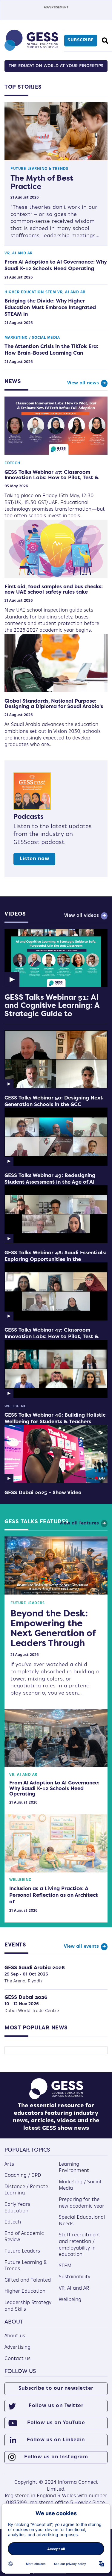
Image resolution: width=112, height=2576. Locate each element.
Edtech (12, 463)
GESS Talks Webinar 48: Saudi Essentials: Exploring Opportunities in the (55, 1256)
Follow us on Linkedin (56, 2440)
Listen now (34, 859)
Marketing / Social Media (32, 338)
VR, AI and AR (19, 253)
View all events (81, 1947)
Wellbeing (16, 1406)
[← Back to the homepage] (31, 49)
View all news (83, 383)
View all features (79, 1523)
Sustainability (75, 2277)
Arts (9, 2164)
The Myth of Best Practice (42, 182)
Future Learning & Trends (39, 169)
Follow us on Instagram (56, 2457)
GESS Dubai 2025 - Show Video (43, 1492)
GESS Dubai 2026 (26, 1997)
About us (15, 2336)
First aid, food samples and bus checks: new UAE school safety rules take (54, 589)
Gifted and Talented (28, 2280)
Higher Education (24, 292)
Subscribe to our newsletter (56, 2389)
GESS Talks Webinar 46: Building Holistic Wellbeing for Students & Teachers (55, 1418)
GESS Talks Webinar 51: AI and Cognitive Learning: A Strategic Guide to (52, 1005)
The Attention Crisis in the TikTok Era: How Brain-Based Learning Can (51, 350)
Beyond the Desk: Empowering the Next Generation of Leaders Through (53, 1628)
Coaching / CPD (23, 2176)
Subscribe (81, 40)
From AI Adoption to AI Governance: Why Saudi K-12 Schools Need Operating (56, 265)
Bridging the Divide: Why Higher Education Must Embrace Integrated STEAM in (50, 307)
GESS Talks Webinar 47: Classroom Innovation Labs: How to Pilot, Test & (52, 475)
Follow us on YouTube (56, 2423)
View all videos (82, 916)
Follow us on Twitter (56, 2406)
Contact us (17, 2359)
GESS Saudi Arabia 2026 (35, 1967)
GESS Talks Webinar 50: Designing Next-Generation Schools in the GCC (55, 1101)
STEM (51, 292)
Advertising (17, 2347)
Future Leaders (27, 1603)
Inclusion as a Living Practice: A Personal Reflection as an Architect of (54, 1895)
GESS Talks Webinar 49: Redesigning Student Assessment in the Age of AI (50, 1179)
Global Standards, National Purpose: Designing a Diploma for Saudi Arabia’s (54, 704)
